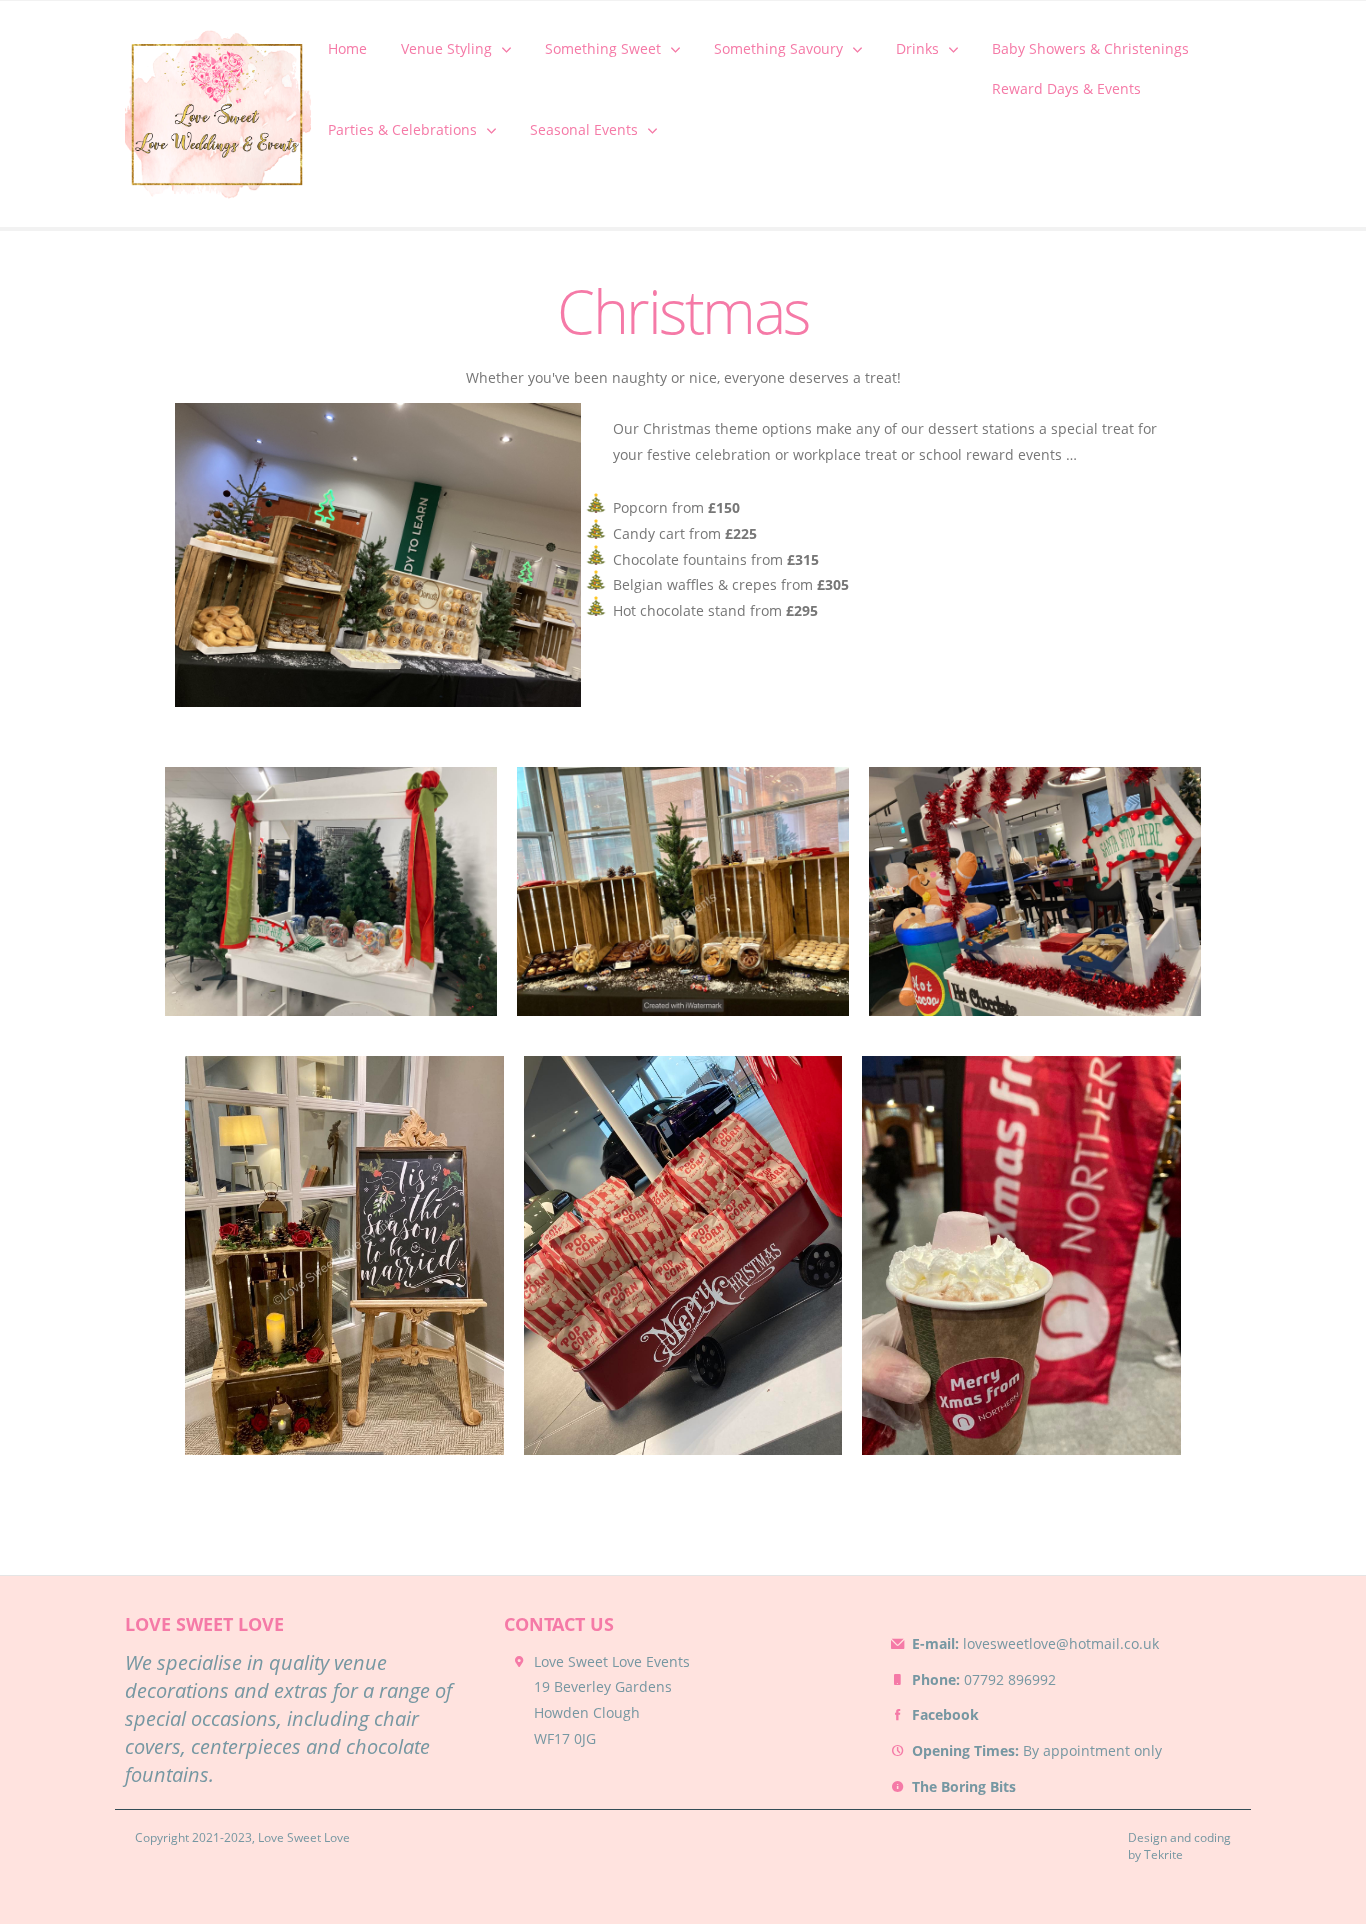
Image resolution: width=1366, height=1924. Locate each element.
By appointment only (1037, 1750)
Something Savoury (778, 48)
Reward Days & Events (1066, 88)
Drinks (917, 48)
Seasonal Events (584, 129)
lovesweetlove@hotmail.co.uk (1035, 1643)
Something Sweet (603, 48)
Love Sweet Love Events (612, 1661)
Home (347, 48)
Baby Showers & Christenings (1090, 48)
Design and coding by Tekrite (1179, 1846)
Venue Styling (446, 48)
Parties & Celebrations (402, 129)
